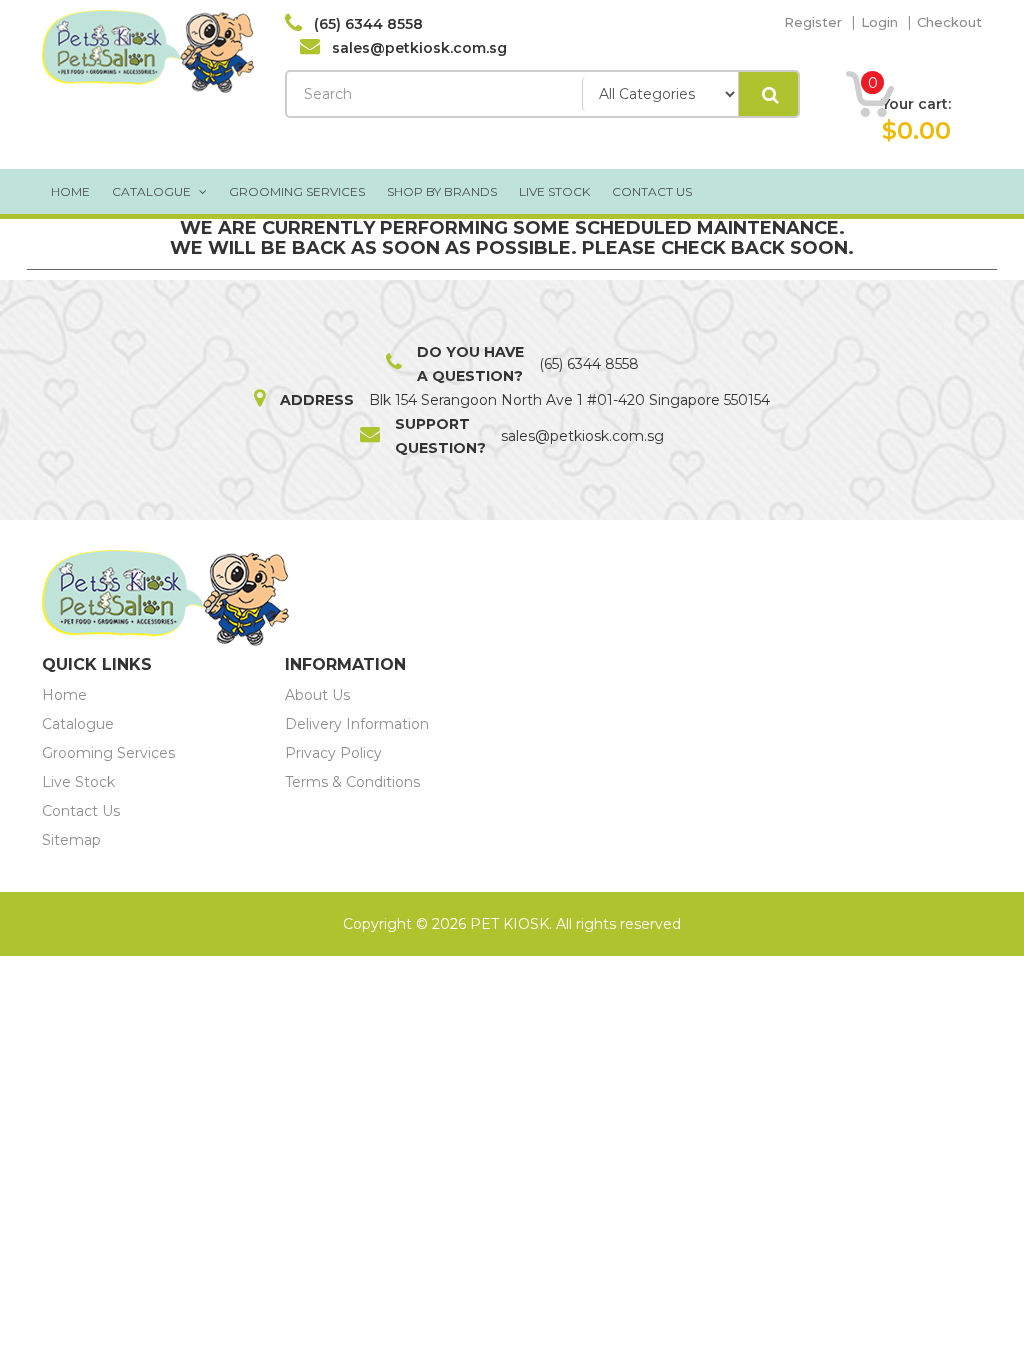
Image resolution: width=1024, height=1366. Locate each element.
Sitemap (71, 840)
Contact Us (652, 191)
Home (70, 191)
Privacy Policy (333, 753)
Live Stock (554, 191)
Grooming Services (297, 191)
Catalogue (153, 191)
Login (879, 22)
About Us (317, 695)
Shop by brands (442, 191)
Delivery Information (357, 724)
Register (813, 22)
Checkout (949, 22)
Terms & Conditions (352, 782)
